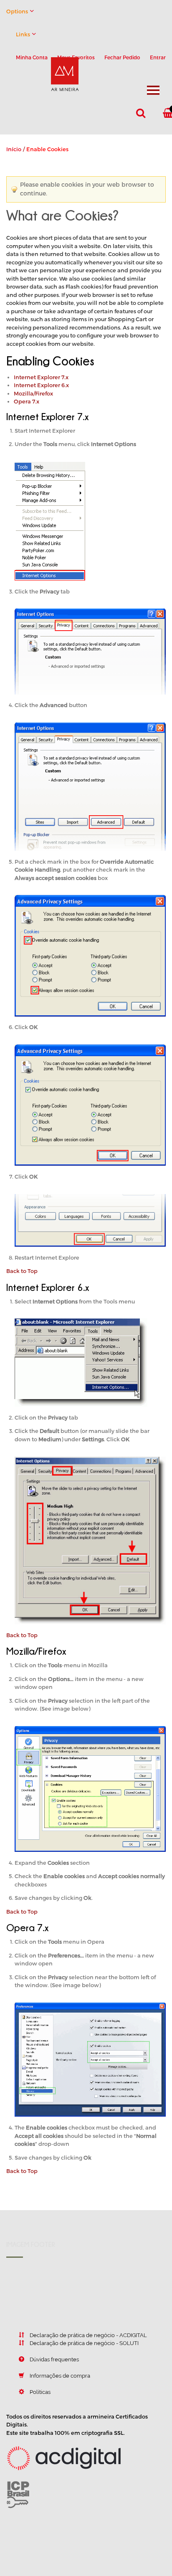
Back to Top (22, 1271)
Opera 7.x (27, 401)
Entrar (158, 57)
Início (14, 149)
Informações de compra (60, 2376)
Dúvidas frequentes (54, 2359)
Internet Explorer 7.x (41, 377)
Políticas (40, 2392)
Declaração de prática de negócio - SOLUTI (84, 2343)
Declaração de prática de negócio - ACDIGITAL (88, 2335)
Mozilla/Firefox (33, 393)
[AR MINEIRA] (51, 66)
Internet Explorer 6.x (41, 385)
